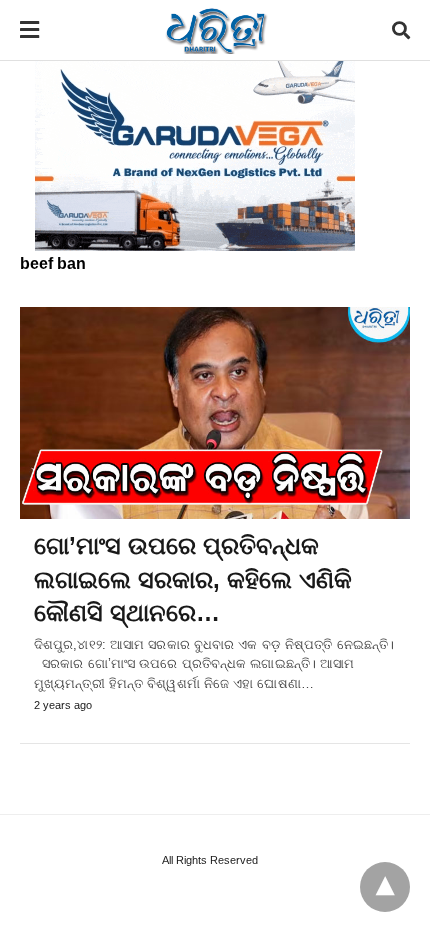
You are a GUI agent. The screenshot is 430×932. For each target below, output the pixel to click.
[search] (401, 30)
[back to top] (385, 887)
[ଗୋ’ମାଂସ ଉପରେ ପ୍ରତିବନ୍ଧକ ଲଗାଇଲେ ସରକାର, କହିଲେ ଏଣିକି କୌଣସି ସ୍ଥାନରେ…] (215, 413)
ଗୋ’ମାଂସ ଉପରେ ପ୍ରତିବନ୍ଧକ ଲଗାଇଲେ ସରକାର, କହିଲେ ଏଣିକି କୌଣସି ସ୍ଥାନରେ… (193, 579)
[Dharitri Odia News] (216, 30)
